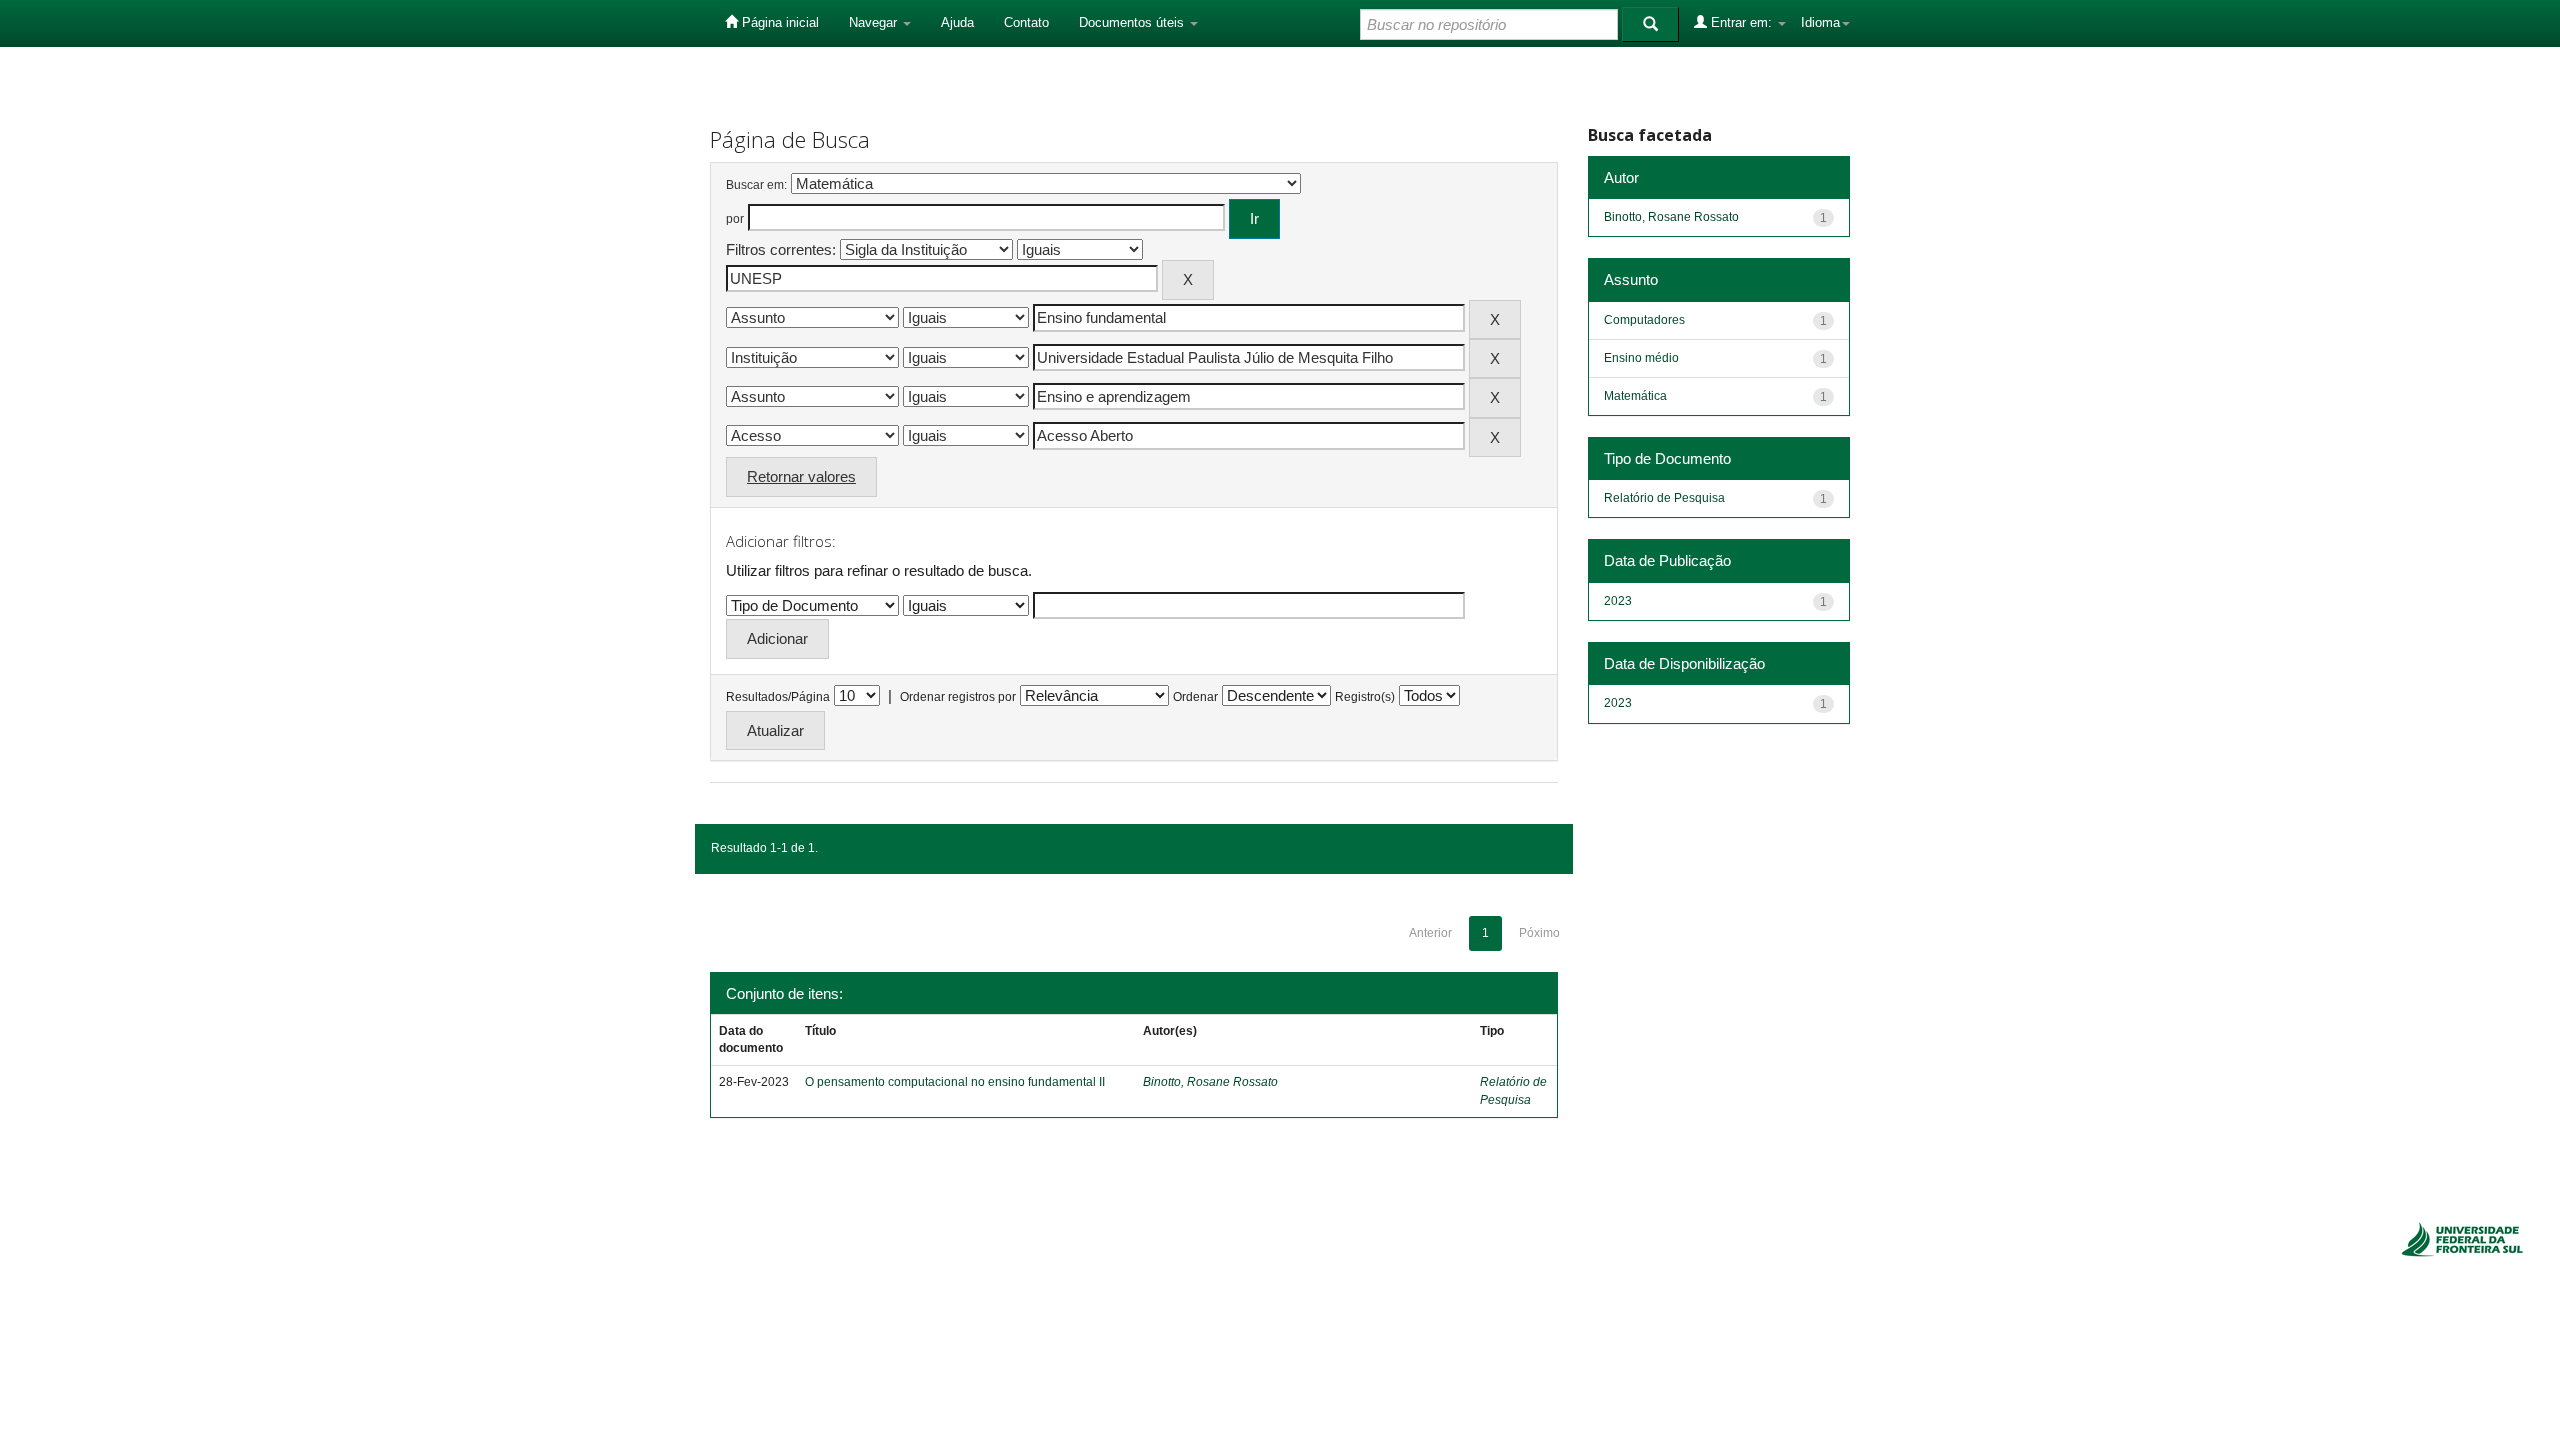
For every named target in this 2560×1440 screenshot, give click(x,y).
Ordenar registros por (958, 697)
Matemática (1635, 396)
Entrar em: (1741, 22)
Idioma (1820, 22)
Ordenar (1195, 697)
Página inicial (778, 22)
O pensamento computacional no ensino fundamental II (955, 1082)
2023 (1618, 601)
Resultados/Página (778, 697)
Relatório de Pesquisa (1664, 498)
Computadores (1644, 320)
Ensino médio (1641, 358)
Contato (1026, 22)
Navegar (875, 22)
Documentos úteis (1133, 22)
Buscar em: (756, 185)
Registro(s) (1365, 697)
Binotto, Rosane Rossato (1210, 1082)
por (735, 219)
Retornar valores (801, 476)
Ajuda (957, 22)
